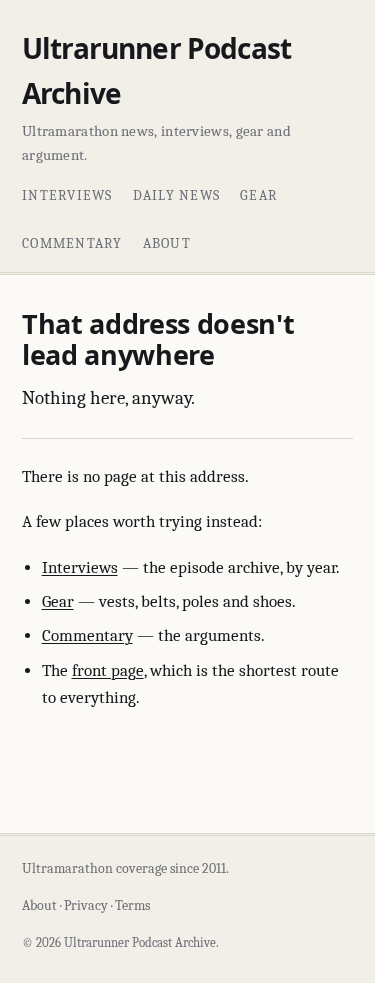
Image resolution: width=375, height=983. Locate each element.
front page (108, 670)
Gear (259, 195)
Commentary (72, 243)
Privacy (86, 905)
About (167, 243)
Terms (132, 905)
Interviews (67, 195)
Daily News (177, 195)
